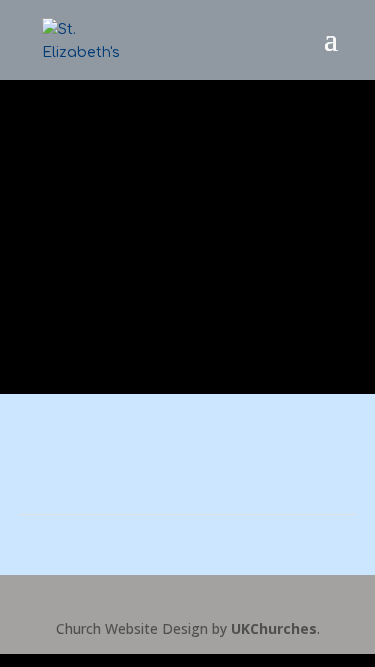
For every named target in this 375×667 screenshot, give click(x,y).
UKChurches (274, 628)
